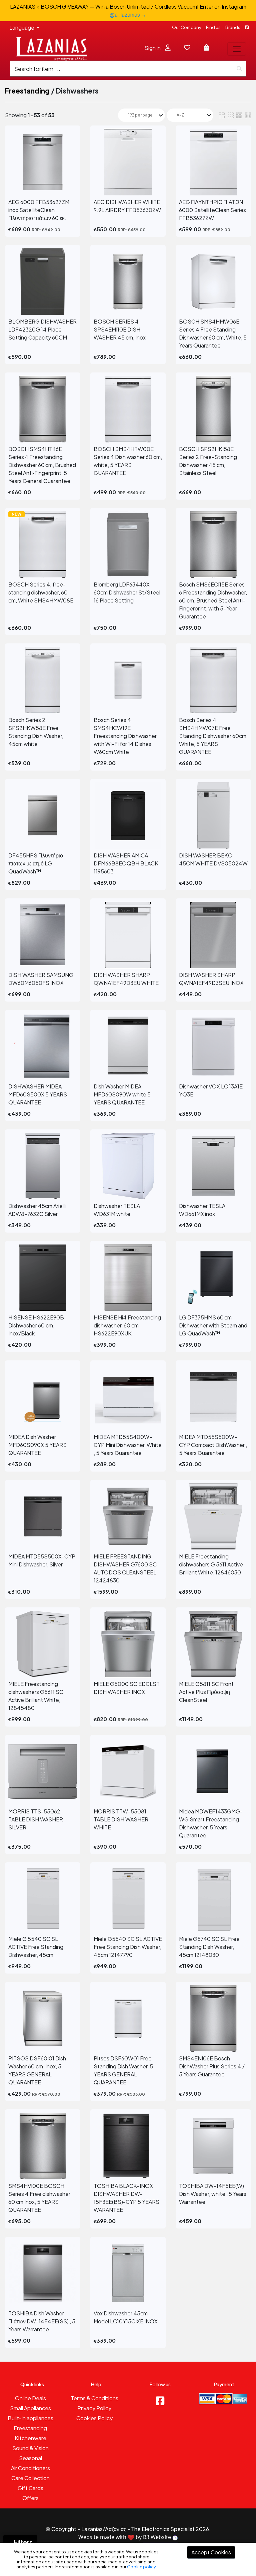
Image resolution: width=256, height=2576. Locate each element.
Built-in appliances (30, 2418)
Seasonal (30, 2458)
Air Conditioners (30, 2468)
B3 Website (158, 2537)
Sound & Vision (30, 2448)
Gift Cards (30, 2488)
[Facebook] (160, 2401)
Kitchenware (30, 2438)
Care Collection (30, 2478)
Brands (233, 27)
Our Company (187, 27)
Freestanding (27, 91)
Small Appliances (30, 2408)
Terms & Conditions (94, 2398)
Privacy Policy (94, 2408)
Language (22, 27)
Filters (23, 2542)
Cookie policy (141, 2567)
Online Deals (30, 2398)
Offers (30, 2498)
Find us (213, 27)
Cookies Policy (94, 2418)
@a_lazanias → (128, 14)
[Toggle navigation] (237, 49)
